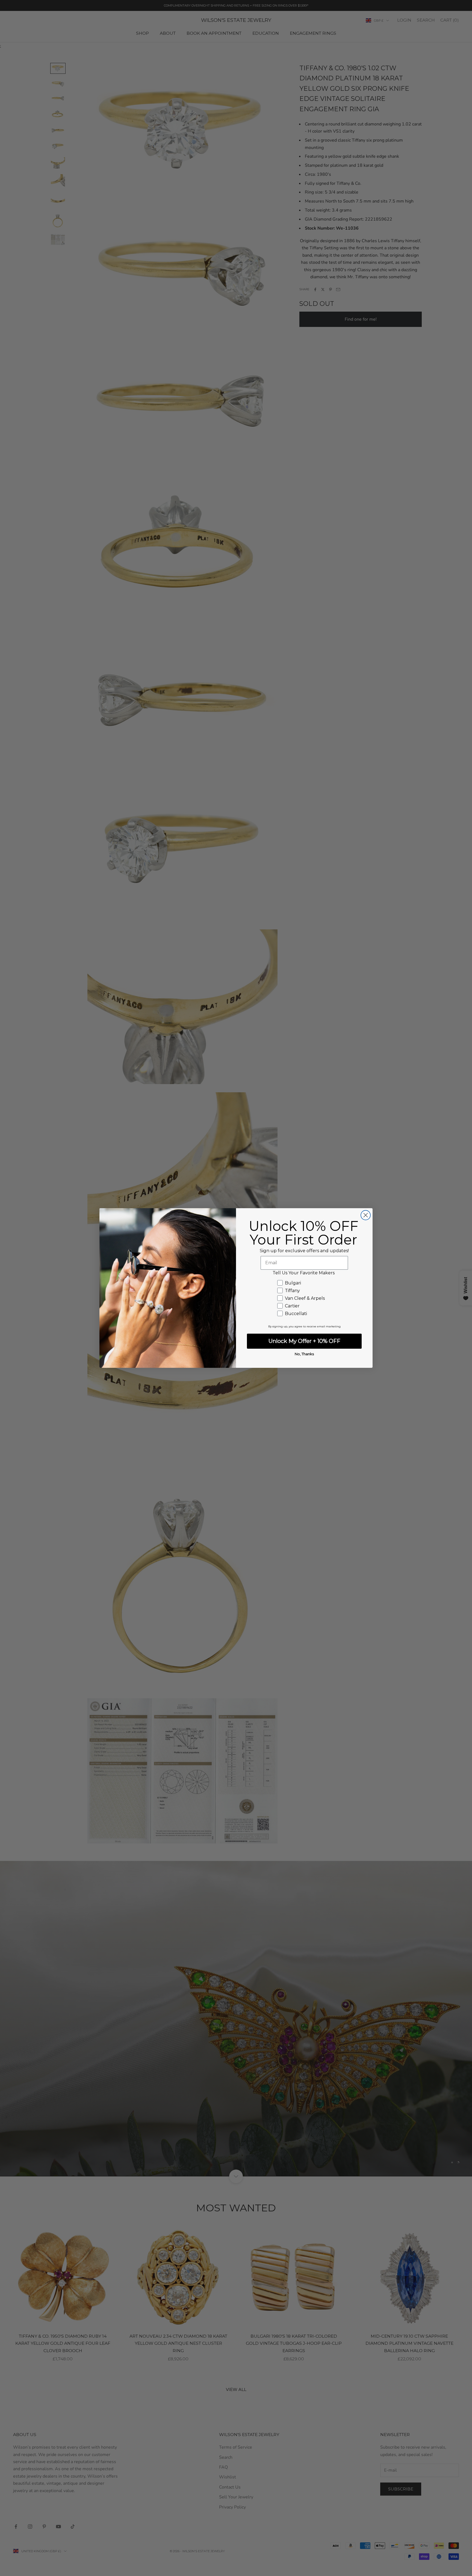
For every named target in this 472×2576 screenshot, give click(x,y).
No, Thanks (304, 1354)
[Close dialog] (366, 1215)
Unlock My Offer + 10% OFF (304, 1341)
